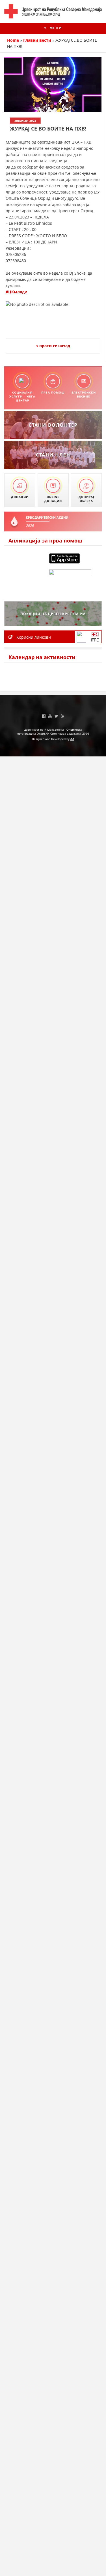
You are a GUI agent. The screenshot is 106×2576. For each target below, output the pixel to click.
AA (72, 739)
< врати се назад (53, 346)
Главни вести (37, 40)
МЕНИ (55, 28)
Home (13, 40)
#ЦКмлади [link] (17, 292)
